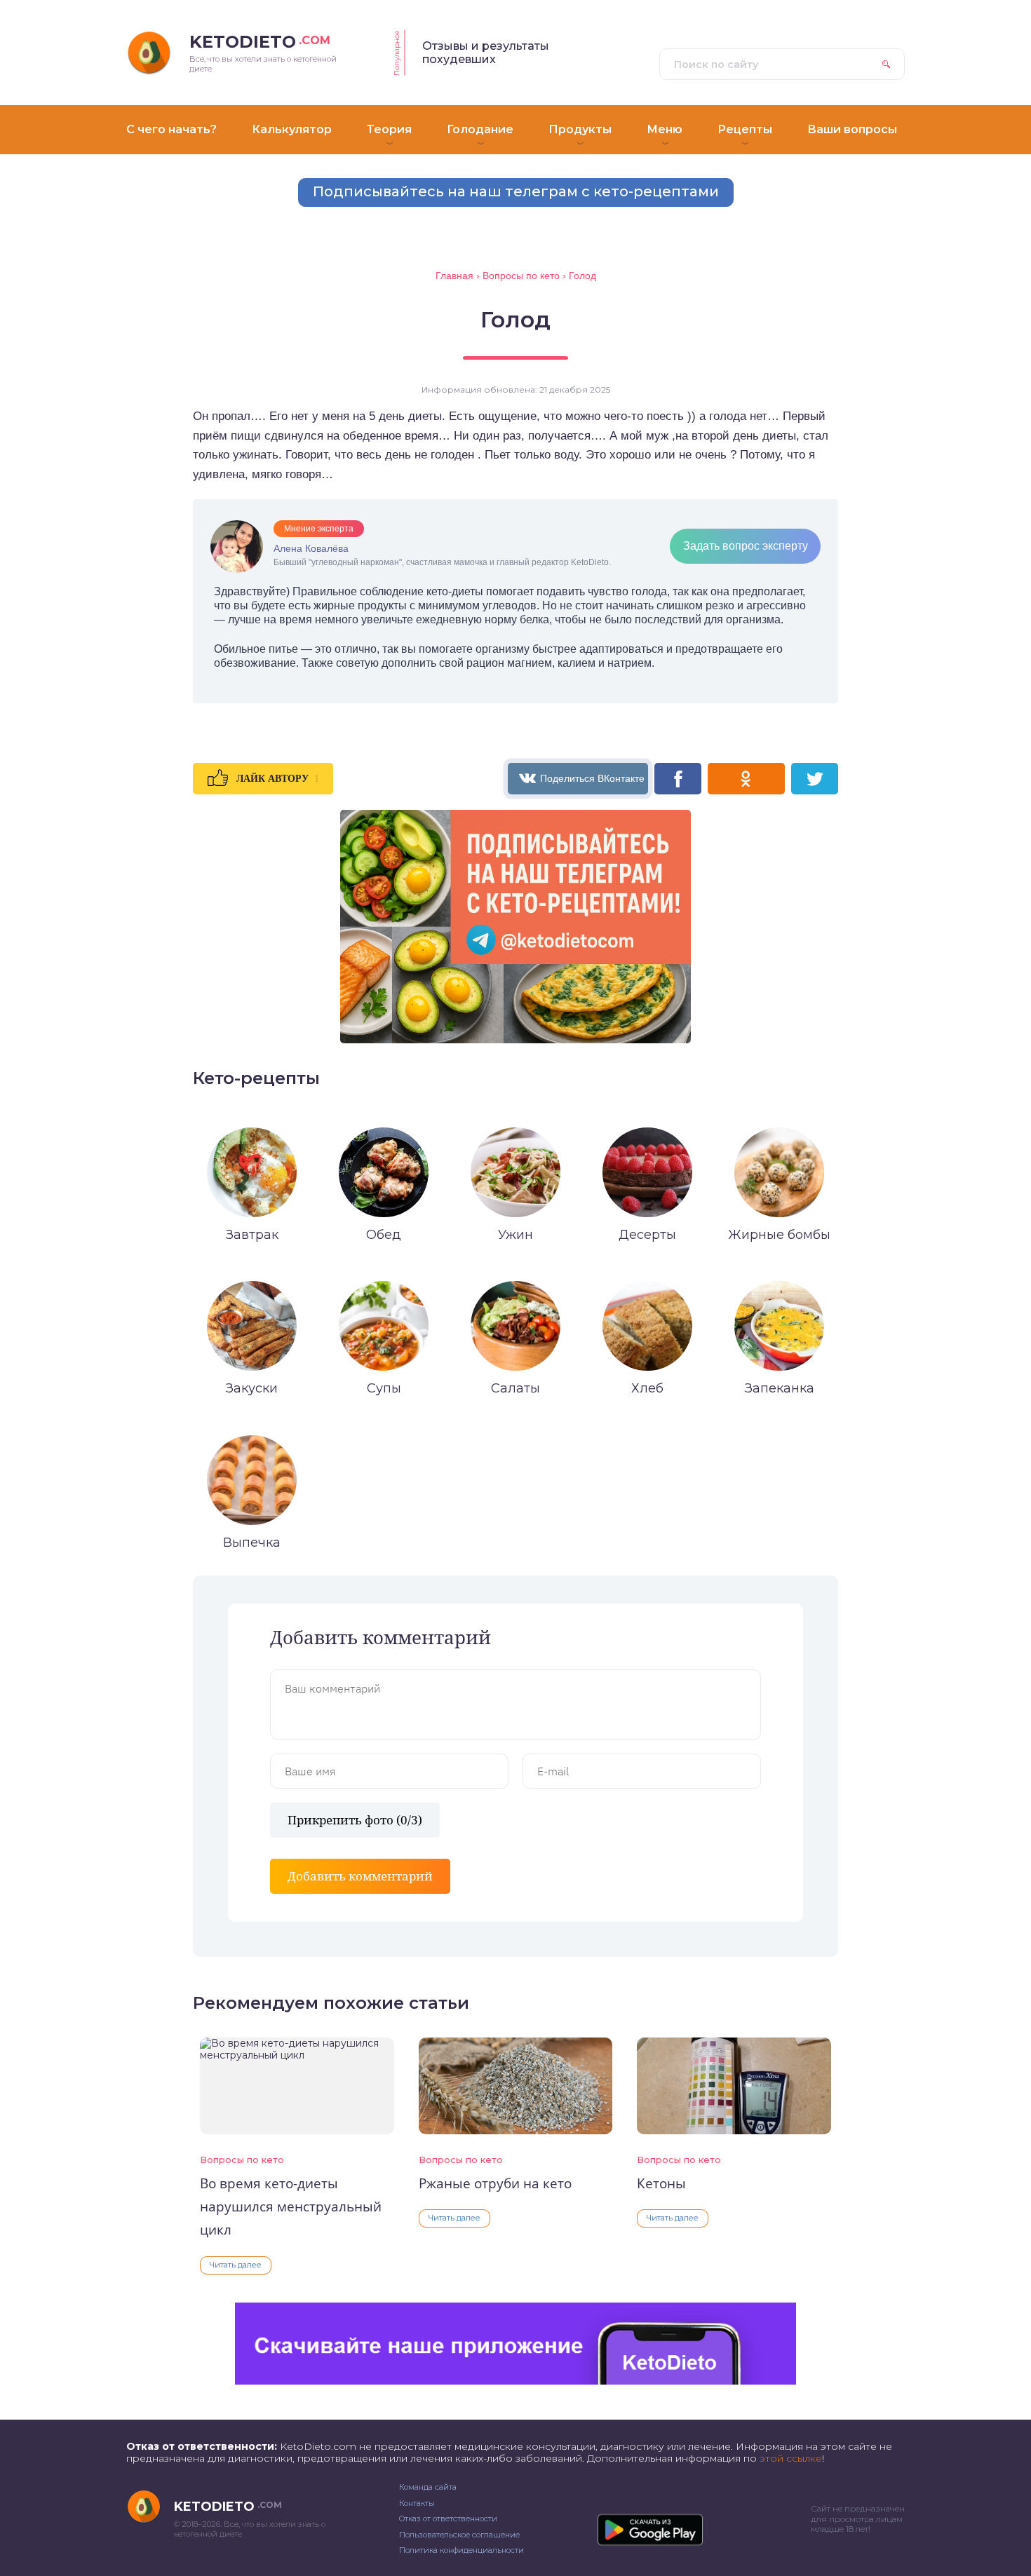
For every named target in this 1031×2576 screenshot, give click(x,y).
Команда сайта (428, 2487)
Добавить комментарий (360, 1876)
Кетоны (661, 2183)
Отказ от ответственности (448, 2519)
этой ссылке (791, 2458)
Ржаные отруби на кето (495, 2183)
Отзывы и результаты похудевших (486, 53)
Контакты (417, 2503)
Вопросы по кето (242, 2160)
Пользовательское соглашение (459, 2535)
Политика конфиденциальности (461, 2550)
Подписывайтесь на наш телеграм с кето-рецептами (516, 191)
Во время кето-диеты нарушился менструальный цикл (291, 2207)
